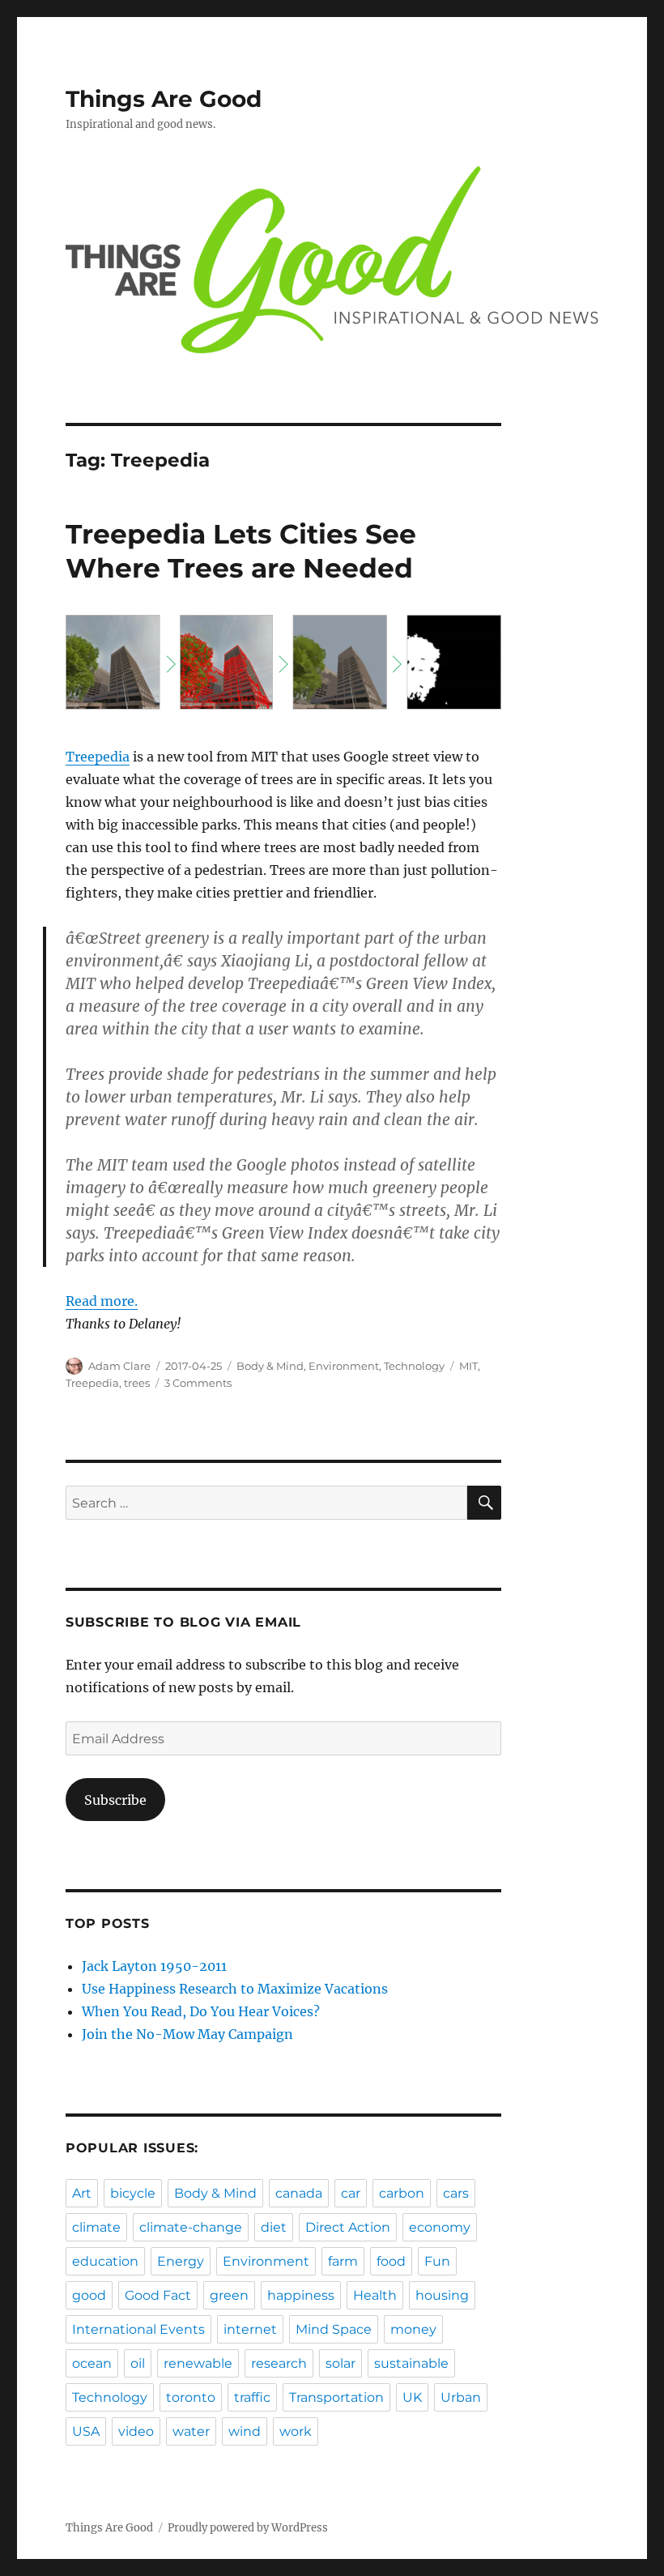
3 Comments (198, 1383)
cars (456, 2193)
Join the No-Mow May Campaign (187, 2034)
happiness (301, 2295)
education (105, 2261)
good (89, 2295)
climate (96, 2227)
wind (245, 2431)
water (191, 2431)
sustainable (411, 2363)
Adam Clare (119, 1366)
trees (137, 1383)
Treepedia (98, 757)
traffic (252, 2397)
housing (442, 2295)
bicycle (133, 2193)
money (413, 2329)
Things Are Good (164, 99)
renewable (198, 2363)
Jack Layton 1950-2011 (154, 1966)
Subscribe (115, 1800)
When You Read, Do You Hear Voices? (201, 2011)
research (279, 2363)
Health (375, 2295)
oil (138, 2363)
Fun (437, 2261)
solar (341, 2363)
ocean (92, 2363)
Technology (414, 1366)
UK (412, 2397)
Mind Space (334, 2329)
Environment (344, 1366)
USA (86, 2431)
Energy (181, 2261)
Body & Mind (270, 1366)
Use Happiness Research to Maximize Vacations (235, 1989)
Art (82, 2193)
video (136, 2431)
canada (299, 2193)
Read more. (102, 1301)
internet (250, 2329)
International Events (138, 2329)
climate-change (191, 2227)
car (351, 2193)
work (296, 2431)
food (391, 2261)
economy (440, 2227)
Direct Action (348, 2227)
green (229, 2295)
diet (274, 2227)
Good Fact (158, 2295)
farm (343, 2261)
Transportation (336, 2397)
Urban (461, 2397)
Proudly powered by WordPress (248, 2528)
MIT (468, 1366)
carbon (402, 2193)
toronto (191, 2397)
